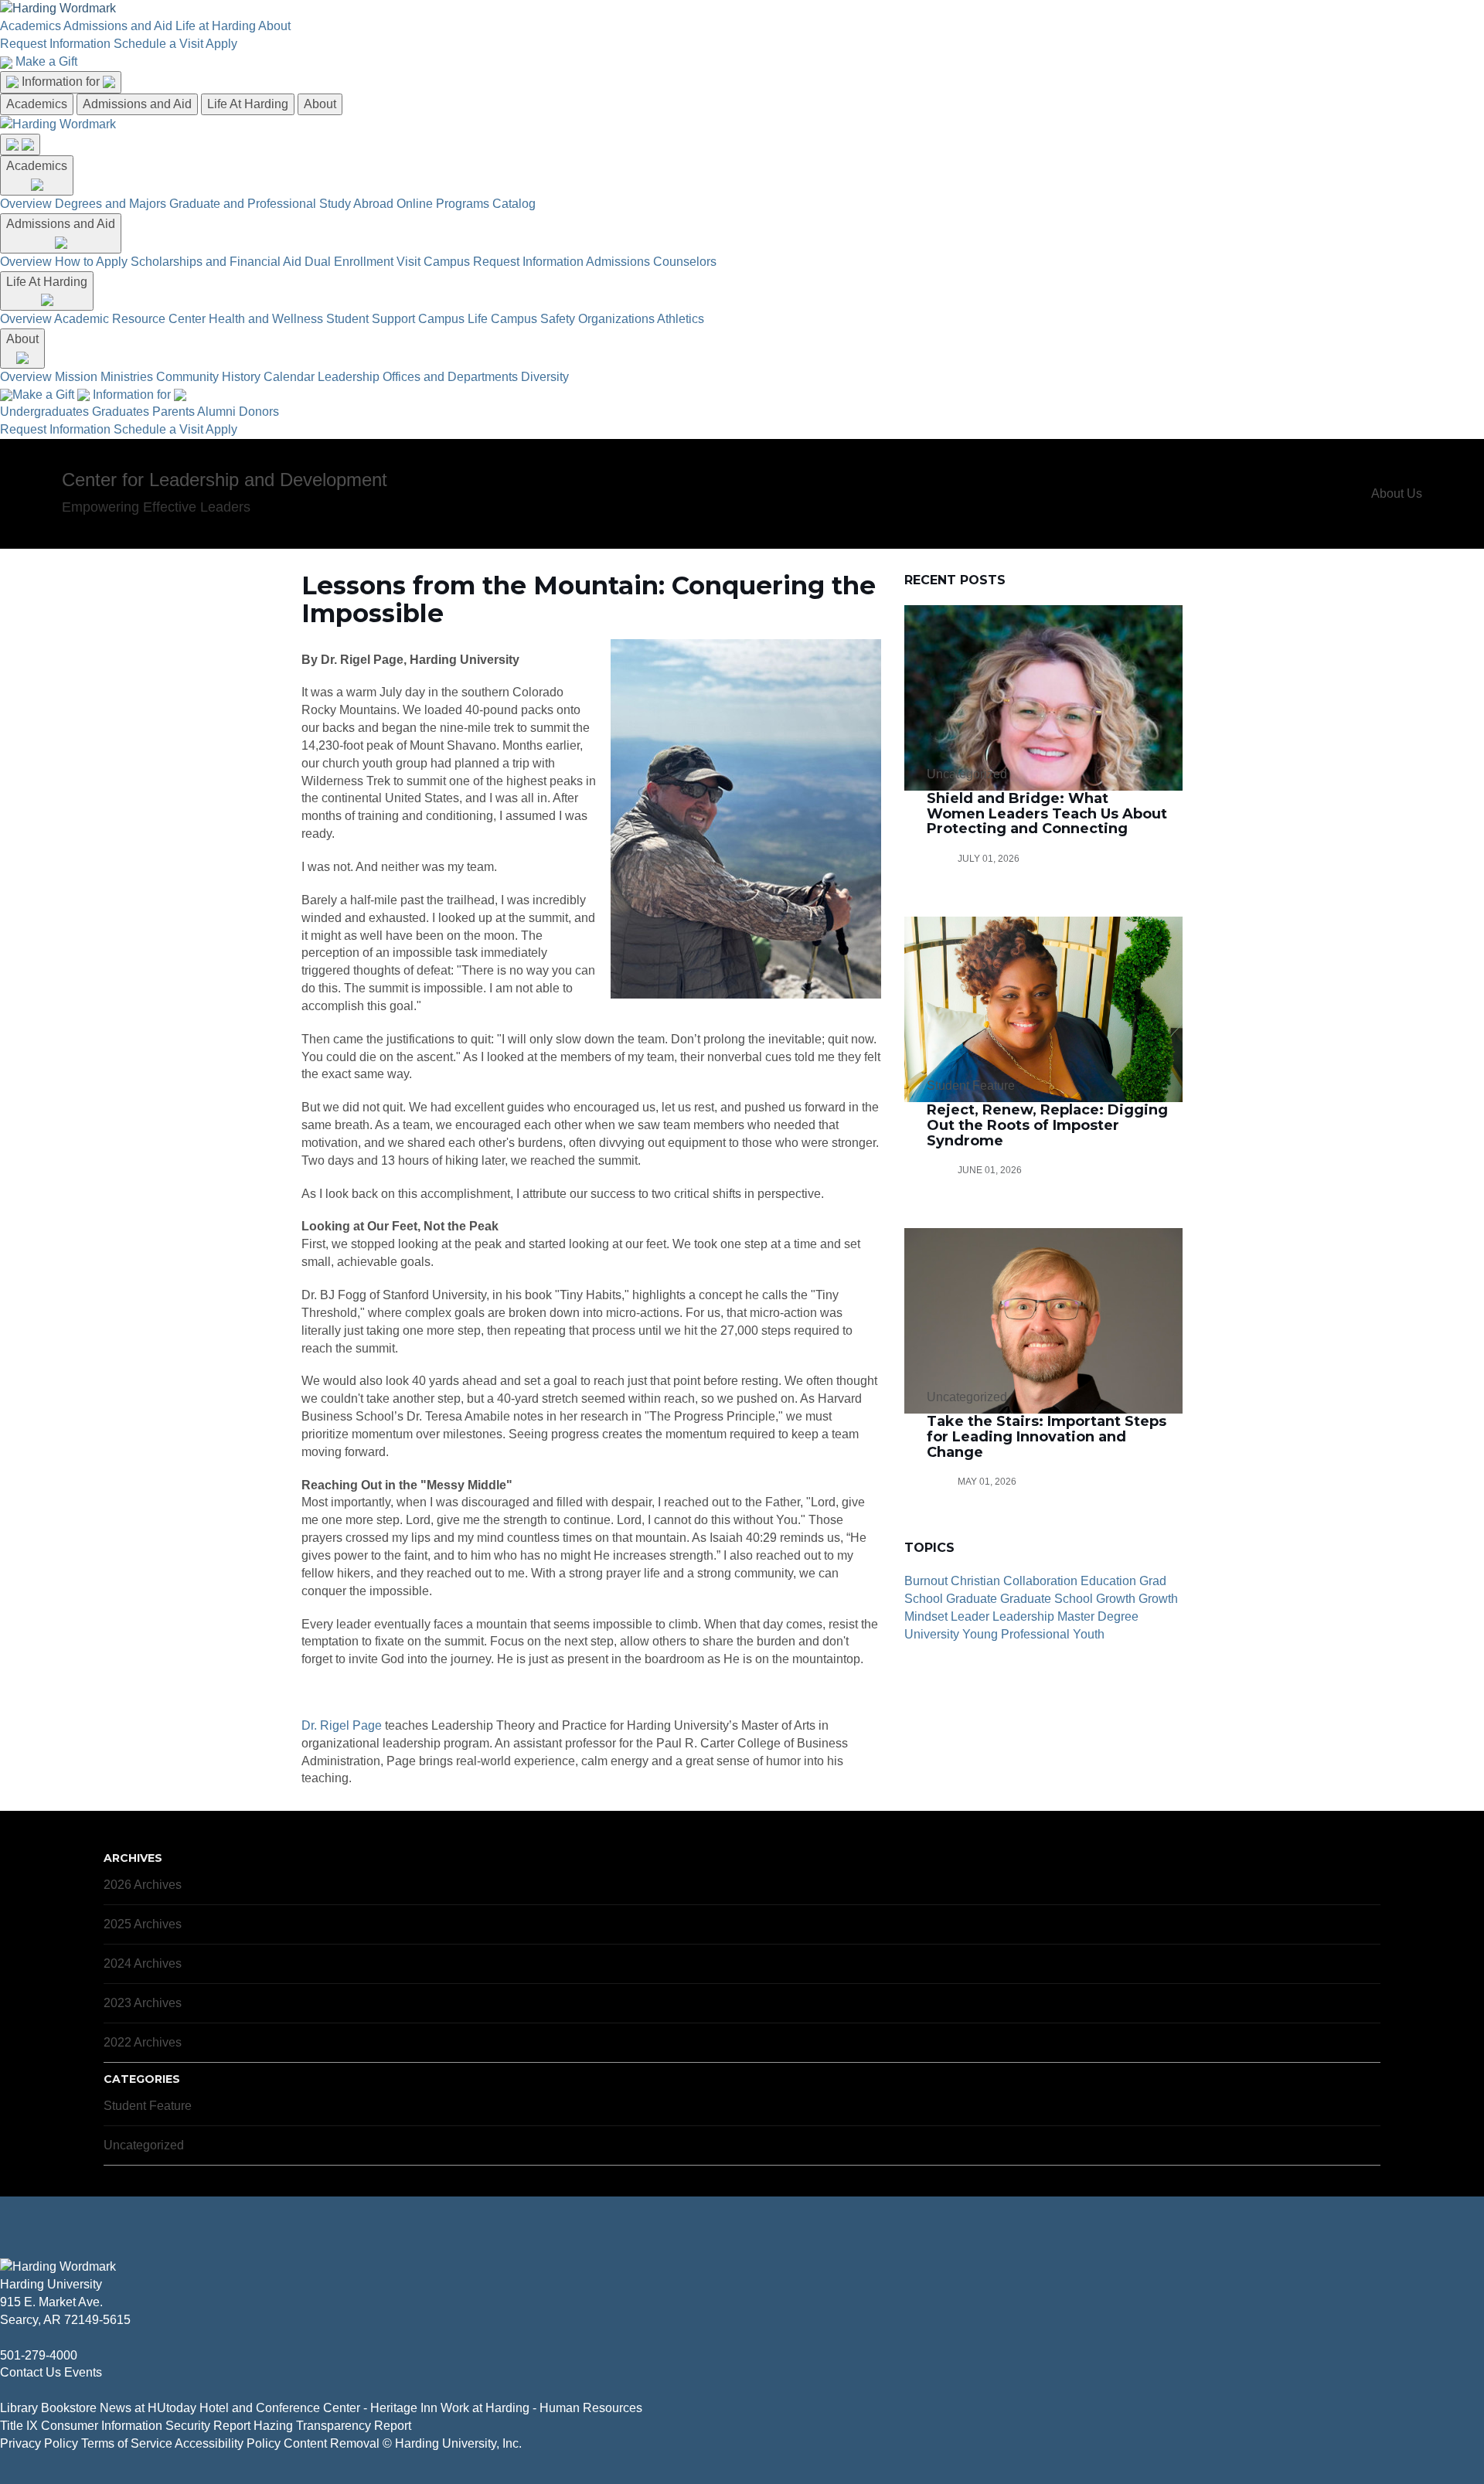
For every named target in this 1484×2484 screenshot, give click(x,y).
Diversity (545, 377)
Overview (26, 204)
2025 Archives (143, 1924)
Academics (31, 26)
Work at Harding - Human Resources (541, 2408)
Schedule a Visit (158, 44)
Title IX (19, 2426)
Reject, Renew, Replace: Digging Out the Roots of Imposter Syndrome (1047, 1125)
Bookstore (69, 2408)
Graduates (121, 412)
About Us (1397, 493)
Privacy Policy (39, 2443)
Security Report (208, 2426)
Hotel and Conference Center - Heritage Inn (318, 2408)
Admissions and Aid (118, 26)
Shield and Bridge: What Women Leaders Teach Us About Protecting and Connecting (1047, 814)
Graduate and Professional (243, 204)
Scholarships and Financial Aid (216, 262)
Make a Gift (46, 61)
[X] (17, 2390)
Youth (1089, 1634)
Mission (76, 377)
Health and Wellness (266, 319)
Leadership (349, 377)
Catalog (514, 204)
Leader (970, 1616)
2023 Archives (143, 2003)
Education (1108, 1581)
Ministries (127, 377)
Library (19, 2408)
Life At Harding (248, 104)
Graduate (972, 1599)
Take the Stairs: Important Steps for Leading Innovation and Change (1047, 1437)
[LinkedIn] (42, 2390)
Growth (1116, 1599)
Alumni (216, 412)
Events (83, 2372)
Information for (62, 82)
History (241, 377)
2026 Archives (143, 1885)
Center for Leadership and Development (225, 480)
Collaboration (1040, 1581)
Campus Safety (533, 319)
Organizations (616, 319)
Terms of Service (127, 2443)
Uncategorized (144, 2145)
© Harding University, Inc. (452, 2443)
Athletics (681, 319)
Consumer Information (102, 2426)
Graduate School (1047, 1599)
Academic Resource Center (130, 319)
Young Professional (1016, 1634)
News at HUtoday (148, 2408)
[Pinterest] (66, 2390)
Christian (975, 1581)
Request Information (55, 44)
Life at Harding (216, 26)
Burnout (926, 1581)
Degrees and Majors (111, 204)
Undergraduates (44, 412)
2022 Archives (143, 2042)
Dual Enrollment (349, 262)
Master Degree (1098, 1616)
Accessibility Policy (228, 2443)
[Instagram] (29, 2390)
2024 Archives (143, 1963)
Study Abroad (356, 204)
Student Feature (148, 2106)
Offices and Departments (450, 377)
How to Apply (91, 262)
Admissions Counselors (651, 262)
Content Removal (332, 2443)
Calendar (289, 377)
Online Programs (443, 204)
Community (187, 377)
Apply (221, 44)
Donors (259, 412)
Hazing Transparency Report (332, 2426)
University (932, 1634)
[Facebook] (5, 2390)
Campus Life (453, 319)
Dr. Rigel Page (342, 1725)
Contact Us (31, 2372)
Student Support (371, 319)
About (274, 26)
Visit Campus (433, 262)
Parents (174, 412)
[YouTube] (54, 2390)
